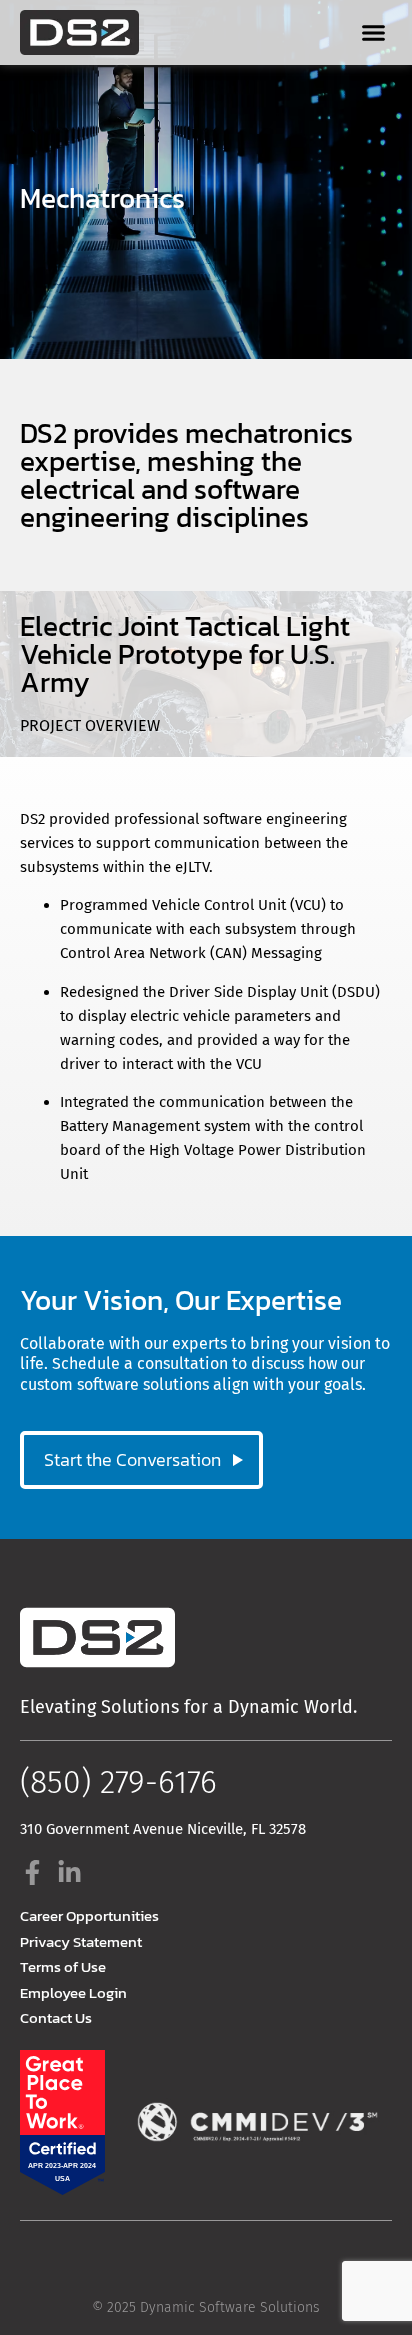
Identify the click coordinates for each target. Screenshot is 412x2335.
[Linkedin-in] (69, 1872)
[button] (373, 33)
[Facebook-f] (32, 1872)
